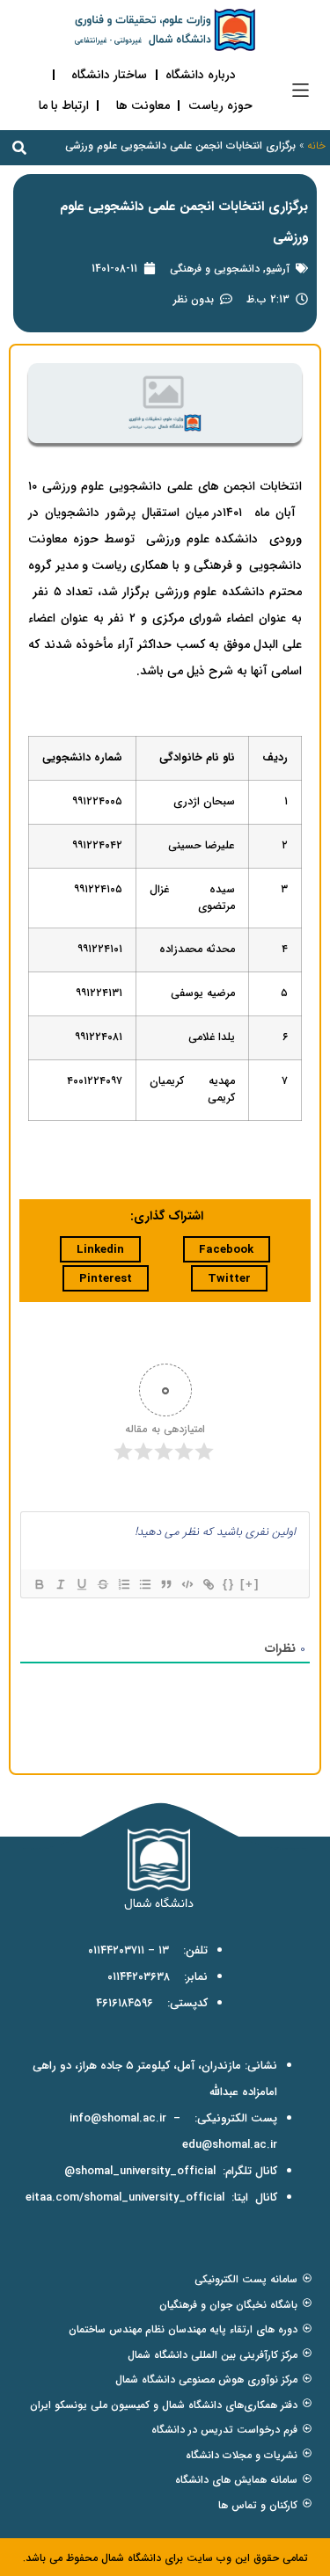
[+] (250, 1584)
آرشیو (278, 269)
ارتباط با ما (64, 106)
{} (229, 1584)
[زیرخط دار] (81, 1584)
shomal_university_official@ (140, 2171)
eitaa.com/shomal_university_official (125, 2198)
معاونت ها (143, 106)
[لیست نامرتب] (144, 1584)
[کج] (60, 1584)
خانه (316, 146)
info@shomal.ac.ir (118, 2118)
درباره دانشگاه (201, 75)
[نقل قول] (165, 1584)
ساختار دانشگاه (109, 75)
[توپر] (39, 1584)
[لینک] (208, 1584)
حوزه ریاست (220, 106)
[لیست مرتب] (123, 1584)
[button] (301, 90)
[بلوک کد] (187, 1584)
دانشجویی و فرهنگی (215, 269)
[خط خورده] (102, 1584)
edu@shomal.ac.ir (230, 2145)
